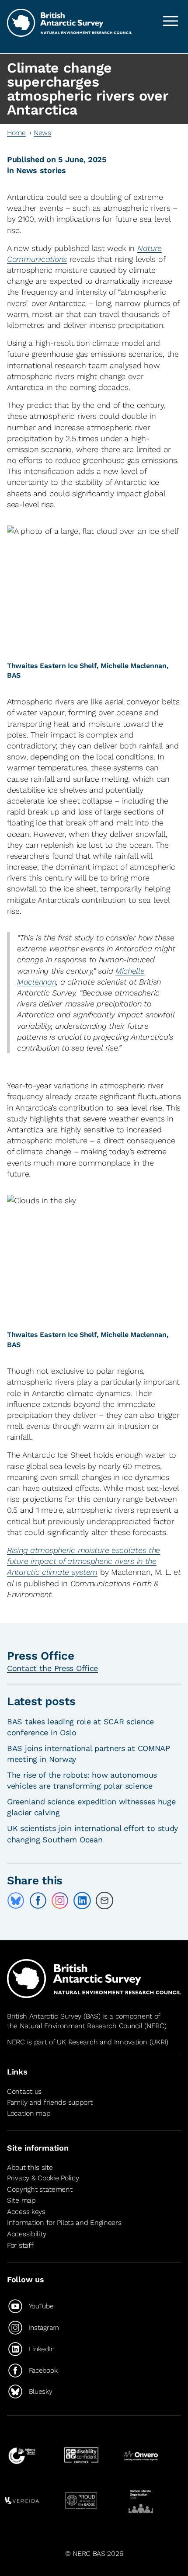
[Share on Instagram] (60, 1901)
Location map (29, 2113)
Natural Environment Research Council (81, 2026)
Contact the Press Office (52, 1668)
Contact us (24, 2091)
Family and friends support (50, 2102)
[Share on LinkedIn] (82, 1901)
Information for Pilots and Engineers (64, 2223)
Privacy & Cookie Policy (43, 2178)
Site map (21, 2200)
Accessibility (26, 2234)
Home (16, 133)
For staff (20, 2245)
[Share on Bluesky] (16, 1901)
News (42, 133)
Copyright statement (40, 2189)
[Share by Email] (104, 1901)
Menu (171, 21)
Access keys (26, 2212)
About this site (30, 2167)
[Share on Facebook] (38, 1901)
